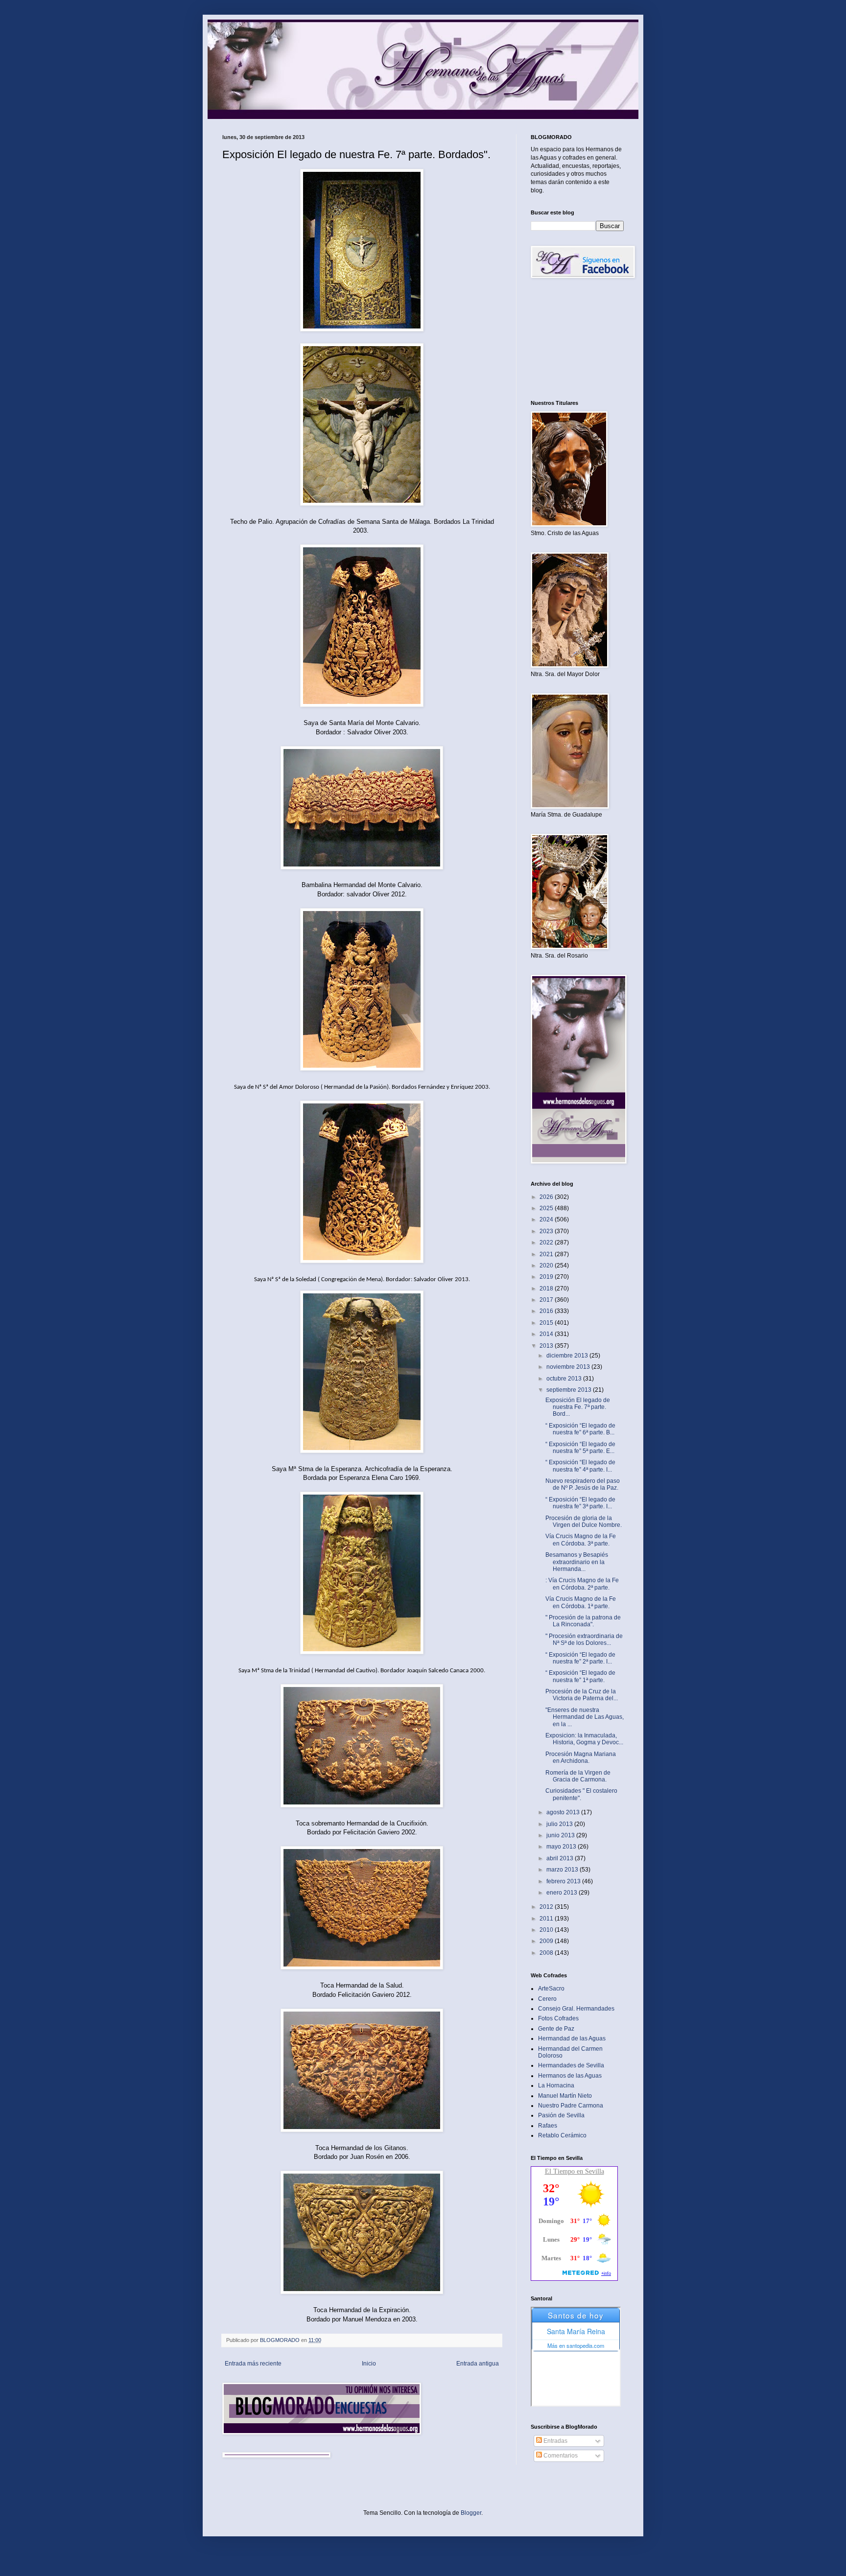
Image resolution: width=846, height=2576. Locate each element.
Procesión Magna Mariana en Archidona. (581, 1757)
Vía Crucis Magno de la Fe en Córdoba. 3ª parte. (581, 1540)
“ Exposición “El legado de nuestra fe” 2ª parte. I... (580, 1658)
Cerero (547, 1999)
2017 (547, 1300)
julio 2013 (560, 1824)
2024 (547, 1219)
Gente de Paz (556, 2029)
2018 (547, 1288)
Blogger (471, 2513)
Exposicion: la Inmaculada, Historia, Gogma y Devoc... (584, 1739)
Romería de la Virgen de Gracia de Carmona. (578, 1776)
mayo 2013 (562, 1847)
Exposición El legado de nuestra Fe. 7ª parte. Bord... (578, 1407)
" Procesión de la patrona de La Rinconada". (583, 1621)
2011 (547, 1919)
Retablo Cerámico (562, 2135)
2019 (547, 1277)
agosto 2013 (564, 1812)
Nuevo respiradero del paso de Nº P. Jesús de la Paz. (583, 1484)
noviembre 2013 (569, 1367)
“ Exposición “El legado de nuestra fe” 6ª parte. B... (580, 1429)
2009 (547, 1941)
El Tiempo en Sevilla (575, 2171)
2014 (547, 1334)
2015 (547, 1323)
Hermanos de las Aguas (570, 2076)
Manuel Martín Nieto (565, 2096)
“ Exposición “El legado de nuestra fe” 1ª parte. (580, 1676)
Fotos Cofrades (558, 2018)
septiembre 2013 (570, 1390)
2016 (547, 1311)
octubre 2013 (565, 1379)
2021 (547, 1254)
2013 (547, 1346)
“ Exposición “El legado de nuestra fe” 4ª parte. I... (580, 1466)
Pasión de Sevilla (561, 2115)
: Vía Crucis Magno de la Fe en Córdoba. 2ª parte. (582, 1584)
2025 (547, 1208)
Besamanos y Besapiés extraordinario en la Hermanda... (577, 1562)
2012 (547, 1907)
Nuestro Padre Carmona (571, 2106)
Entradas (555, 2441)
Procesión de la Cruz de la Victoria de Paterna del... (582, 1695)
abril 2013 (561, 1858)
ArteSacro (551, 1989)
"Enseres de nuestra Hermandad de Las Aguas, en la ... (585, 1717)
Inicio (369, 2364)
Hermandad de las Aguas (572, 2038)
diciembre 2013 (568, 1356)
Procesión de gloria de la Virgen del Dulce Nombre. (584, 1522)
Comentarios (560, 2456)
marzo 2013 (563, 1870)
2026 (547, 1197)
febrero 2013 (564, 1881)
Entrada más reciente (253, 2364)
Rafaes (548, 2126)
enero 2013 (563, 1893)
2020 (547, 1265)
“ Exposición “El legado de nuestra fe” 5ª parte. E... (580, 1448)
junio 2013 (561, 1835)
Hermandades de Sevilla (571, 2065)
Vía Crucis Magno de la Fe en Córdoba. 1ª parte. (581, 1602)
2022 (547, 1242)
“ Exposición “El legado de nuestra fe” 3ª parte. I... (580, 1503)
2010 (547, 1930)
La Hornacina (556, 2085)
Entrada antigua (478, 2364)
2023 (547, 1231)
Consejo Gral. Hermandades (576, 2009)
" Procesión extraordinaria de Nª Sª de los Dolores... (584, 1639)
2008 (547, 1953)
